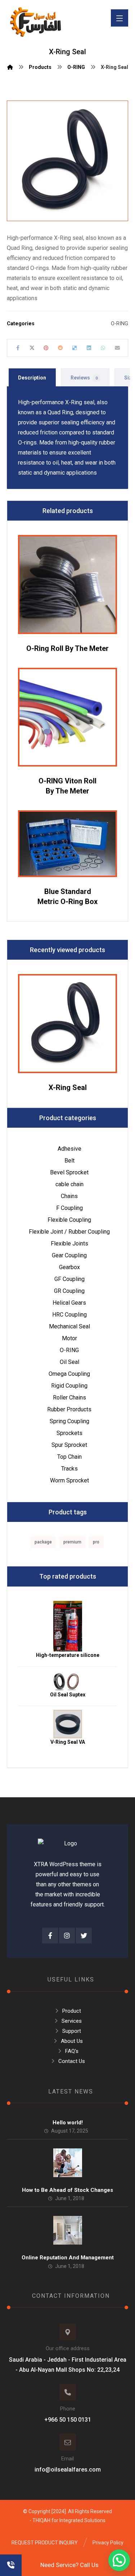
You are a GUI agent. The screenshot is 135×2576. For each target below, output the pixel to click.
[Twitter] (84, 1936)
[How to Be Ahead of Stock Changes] (68, 2163)
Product (72, 2011)
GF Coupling (69, 1279)
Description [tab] (32, 378)
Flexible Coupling (69, 1220)
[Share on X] (32, 348)
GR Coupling (69, 1291)
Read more (72, 611)
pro (96, 1542)
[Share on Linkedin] (89, 348)
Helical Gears (69, 1303)
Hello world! (68, 2123)
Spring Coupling (69, 1421)
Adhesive (69, 1149)
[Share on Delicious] (75, 348)
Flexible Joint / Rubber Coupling (69, 1232)
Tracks (69, 1469)
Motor (69, 1338)
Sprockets (69, 1433)
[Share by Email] (117, 348)
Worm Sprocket (69, 1480)
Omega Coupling (69, 1374)
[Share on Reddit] (60, 348)
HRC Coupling (69, 1315)
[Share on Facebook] (18, 348)
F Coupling (69, 1208)
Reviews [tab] (84, 378)
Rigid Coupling (69, 1386)
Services (72, 2021)
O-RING (120, 324)
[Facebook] (50, 1936)
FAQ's (72, 2051)
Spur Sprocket (69, 1445)
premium (72, 1542)
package (43, 1542)
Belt (69, 1161)
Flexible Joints (69, 1243)
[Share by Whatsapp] (103, 348)
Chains (69, 1196)
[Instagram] (67, 1936)
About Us (72, 2041)
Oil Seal (69, 1362)
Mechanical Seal (69, 1326)
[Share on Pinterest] (46, 348)
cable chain (69, 1184)
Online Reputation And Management (68, 2258)
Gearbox (69, 1267)
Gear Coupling (69, 1255)
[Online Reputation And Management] (68, 2230)
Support (72, 2031)
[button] (119, 2560)
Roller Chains (69, 1398)
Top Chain (69, 1457)
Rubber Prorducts (69, 1409)
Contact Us (72, 2061)
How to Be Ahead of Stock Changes (67, 2190)
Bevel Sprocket (69, 1172)
